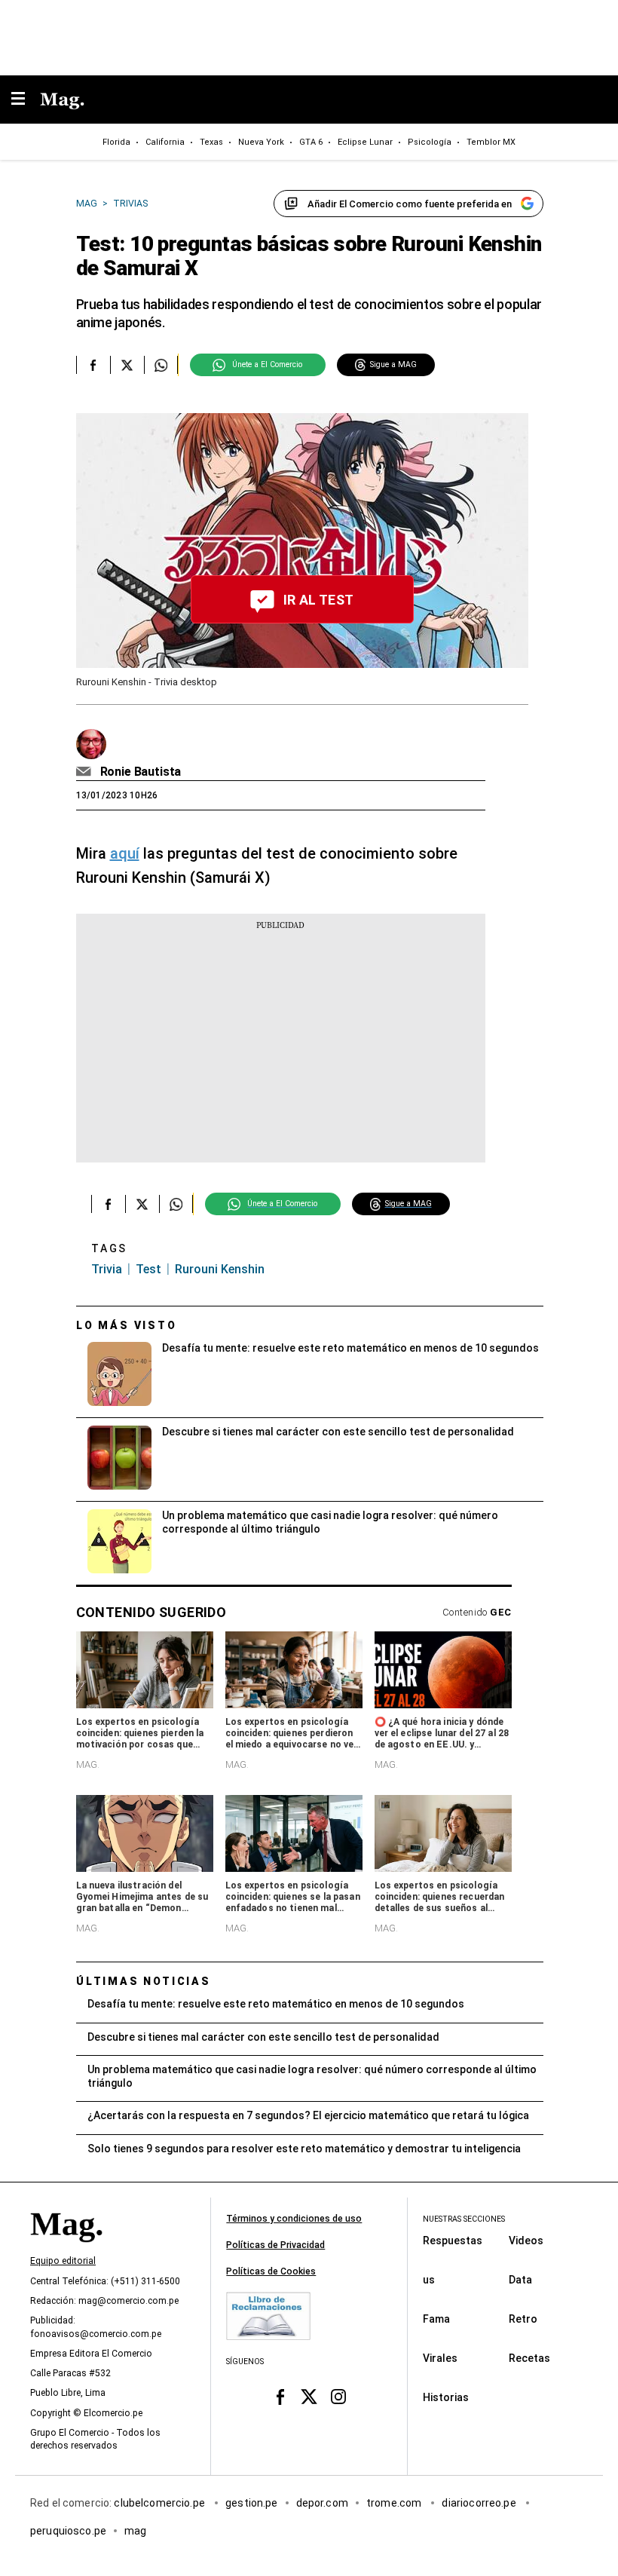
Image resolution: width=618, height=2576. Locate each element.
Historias (446, 2397)
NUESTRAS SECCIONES (464, 2219)
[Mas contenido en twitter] (309, 2396)
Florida (116, 142)
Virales (440, 2357)
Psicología (430, 142)
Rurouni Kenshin (220, 1269)
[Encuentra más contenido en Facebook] (93, 365)
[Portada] (66, 2250)
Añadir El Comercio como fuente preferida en (410, 204)
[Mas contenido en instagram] (338, 2396)
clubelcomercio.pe (161, 2502)
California (165, 142)
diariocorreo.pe (480, 2502)
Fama (436, 2318)
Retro (523, 2318)
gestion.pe (252, 2502)
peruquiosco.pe (68, 2530)
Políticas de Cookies (271, 2271)
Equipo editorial (63, 2261)
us (429, 2279)
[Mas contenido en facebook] (280, 2396)
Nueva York (261, 142)
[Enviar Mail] (86, 772)
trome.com (395, 2502)
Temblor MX (491, 142)
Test (148, 1269)
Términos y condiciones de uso (294, 2219)
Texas (211, 142)
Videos (526, 2240)
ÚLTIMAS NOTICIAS (144, 1981)
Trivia (107, 1269)
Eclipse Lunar (365, 142)
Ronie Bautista (141, 772)
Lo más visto (127, 1325)
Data (520, 2279)
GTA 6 (311, 142)
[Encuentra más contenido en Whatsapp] (161, 365)
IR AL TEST (319, 600)
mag (135, 2530)
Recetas (529, 2357)
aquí (125, 853)
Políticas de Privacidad (275, 2245)
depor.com (322, 2502)
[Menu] (26, 100)
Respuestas (453, 2240)
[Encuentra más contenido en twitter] (127, 365)
